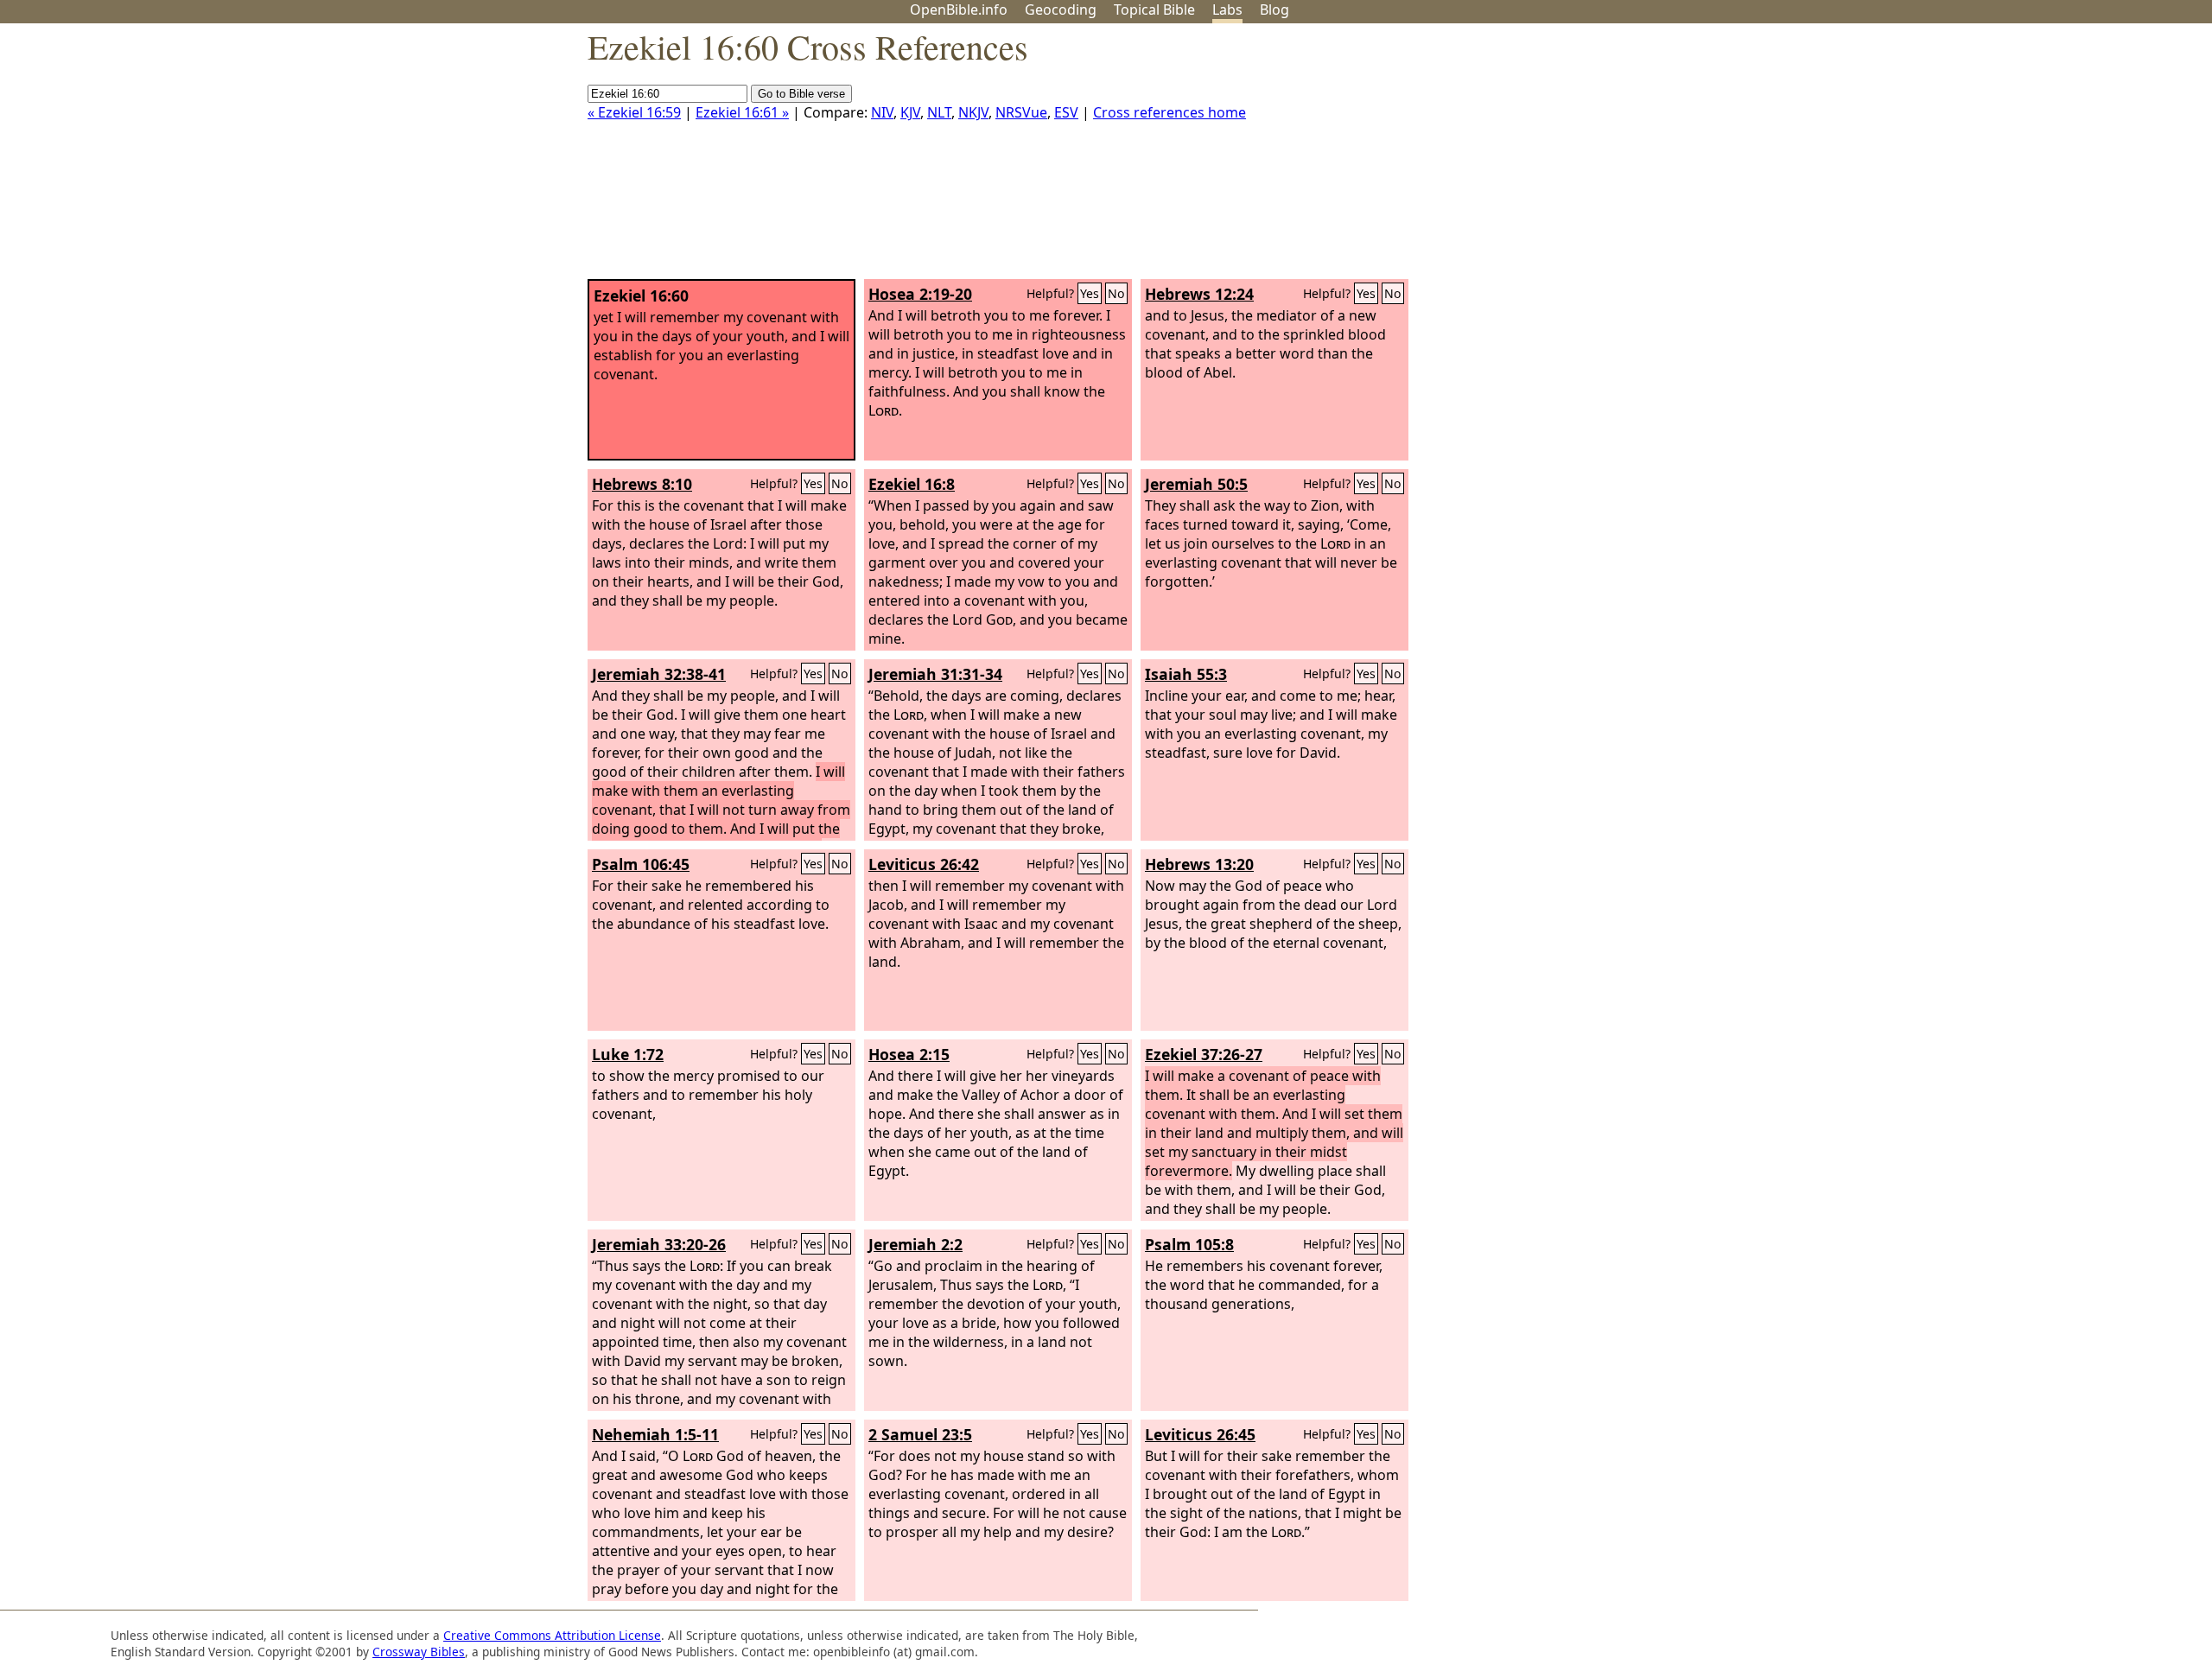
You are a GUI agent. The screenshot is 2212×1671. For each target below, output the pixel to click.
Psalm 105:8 (1189, 1244)
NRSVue (1021, 112)
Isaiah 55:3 (1186, 674)
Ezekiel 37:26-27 (1204, 1054)
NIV (882, 112)
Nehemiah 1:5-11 (655, 1434)
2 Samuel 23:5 (920, 1434)
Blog (1274, 10)
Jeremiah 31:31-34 (935, 674)
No (1116, 293)
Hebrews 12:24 (1199, 294)
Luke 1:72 (628, 1054)
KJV (910, 112)
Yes (1090, 293)
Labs (1227, 10)
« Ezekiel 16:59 (634, 112)
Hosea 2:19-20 (920, 294)
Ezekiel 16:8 (912, 484)
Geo (1061, 10)
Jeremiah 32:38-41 (659, 674)
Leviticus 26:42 (924, 864)
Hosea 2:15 (909, 1054)
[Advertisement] (2037, 158)
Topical (1154, 10)
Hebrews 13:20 (1199, 864)
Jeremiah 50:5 (1196, 484)
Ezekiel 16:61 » (742, 112)
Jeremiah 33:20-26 (659, 1244)
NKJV (973, 112)
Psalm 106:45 (641, 864)
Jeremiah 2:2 (915, 1244)
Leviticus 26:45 (1200, 1434)
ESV (1066, 112)
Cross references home (1170, 112)
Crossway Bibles (419, 1652)
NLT (939, 112)
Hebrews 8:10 (642, 484)
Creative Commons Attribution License (552, 1635)
